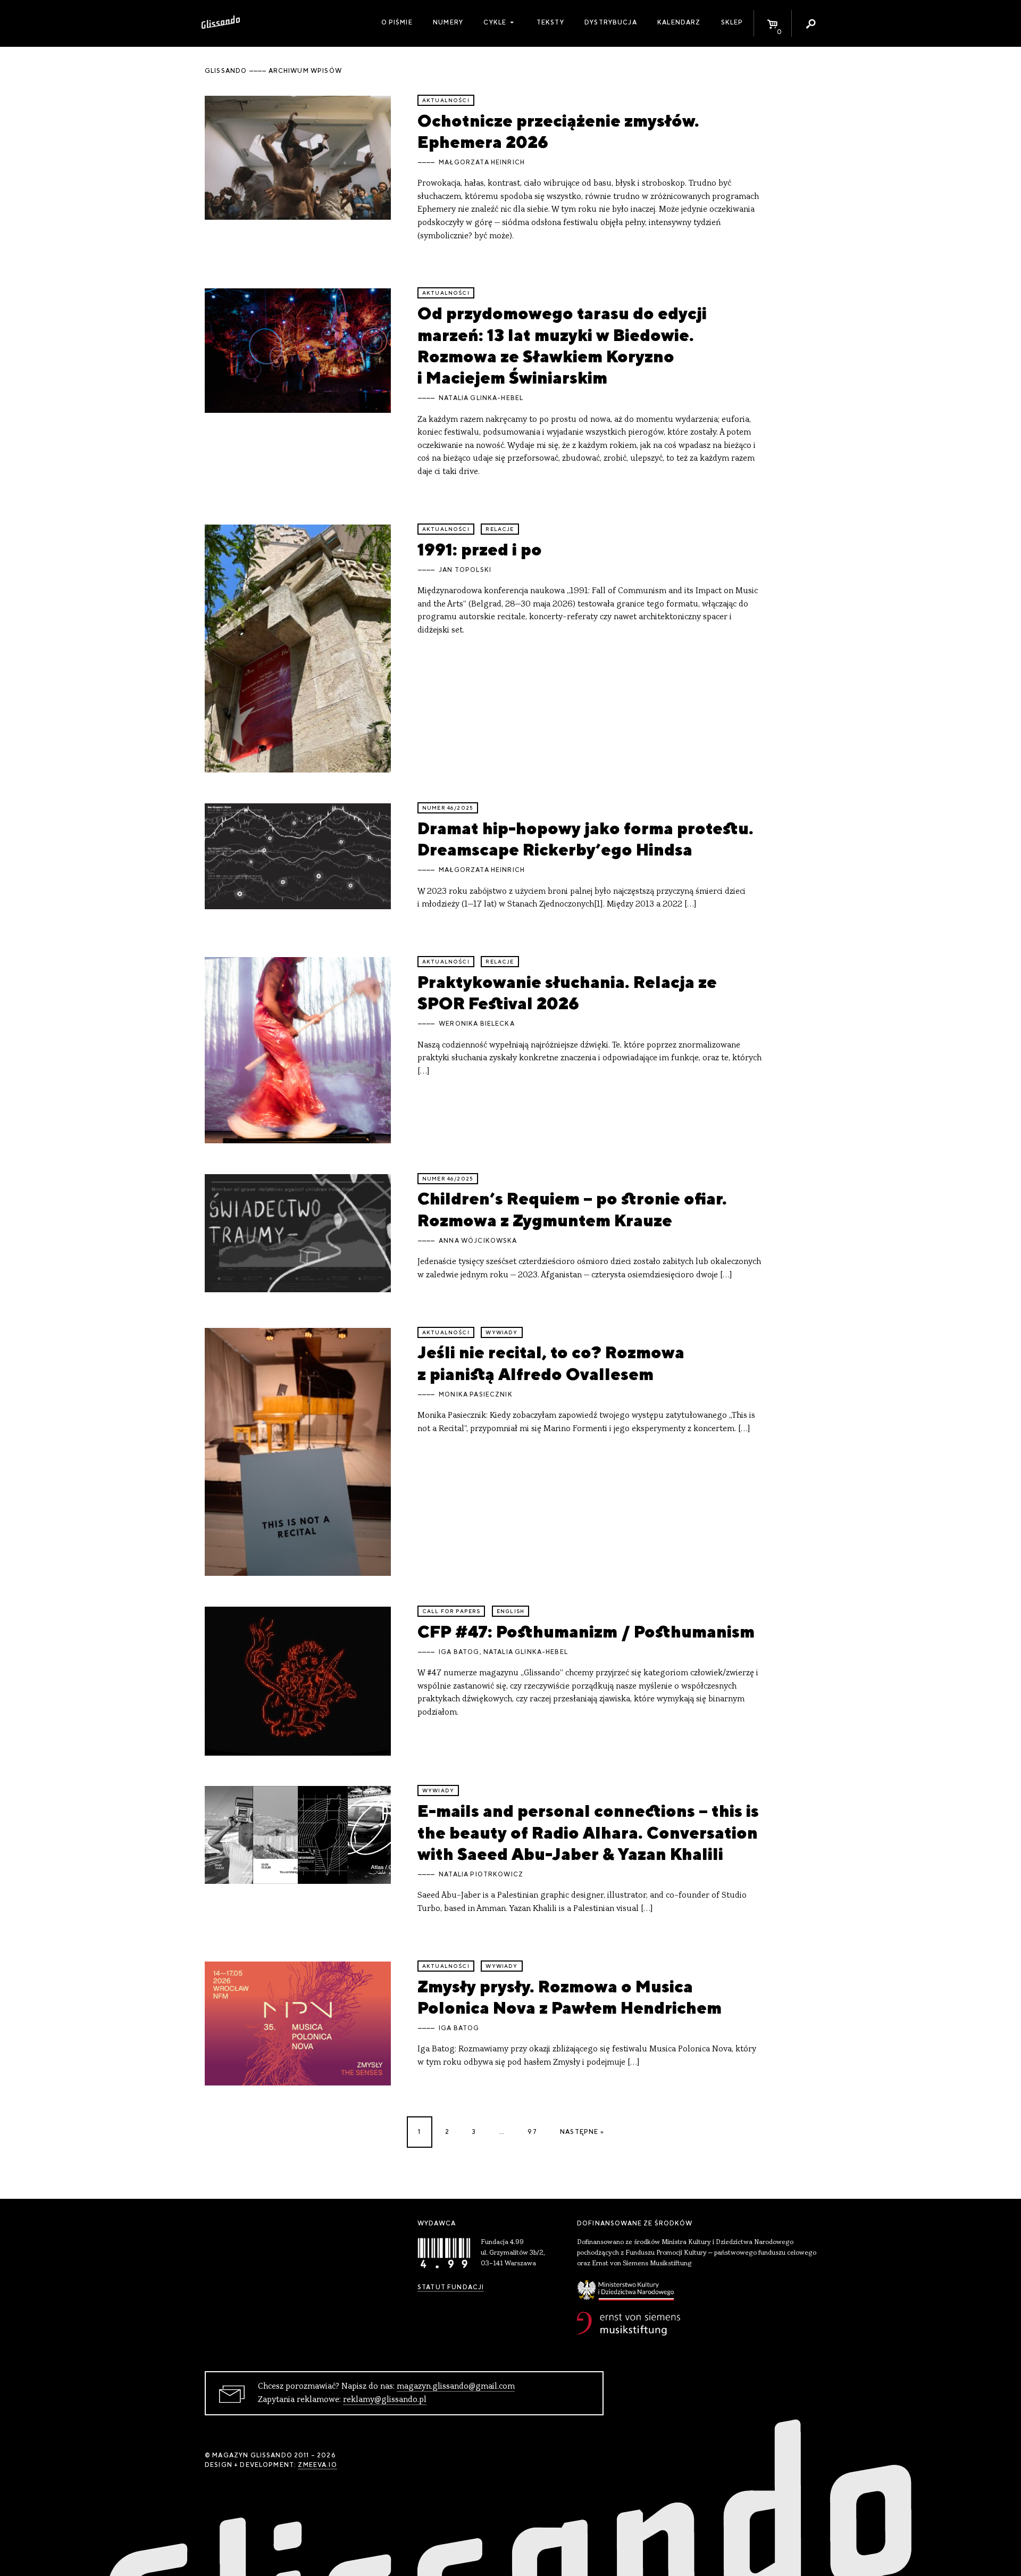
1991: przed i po (480, 549)
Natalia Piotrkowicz (481, 1874)
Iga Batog (459, 1652)
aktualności (446, 100)
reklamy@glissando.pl (385, 2400)
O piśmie (397, 22)
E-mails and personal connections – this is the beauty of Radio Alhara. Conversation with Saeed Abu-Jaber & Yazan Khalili (588, 1832)
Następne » (582, 2132)
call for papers (451, 1611)
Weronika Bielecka (477, 1024)
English (510, 1611)
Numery (448, 22)
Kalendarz (679, 22)
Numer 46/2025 (448, 808)
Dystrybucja (611, 22)
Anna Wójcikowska (478, 1241)
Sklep (732, 22)
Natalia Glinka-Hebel (481, 398)
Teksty (550, 22)
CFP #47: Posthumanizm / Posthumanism (586, 1631)
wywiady (501, 1332)
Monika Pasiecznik (476, 1394)
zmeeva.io (317, 2465)
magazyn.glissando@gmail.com (456, 2387)
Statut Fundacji (451, 2287)
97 (532, 2132)
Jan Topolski (465, 570)
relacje (500, 529)
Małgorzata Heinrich (482, 162)
